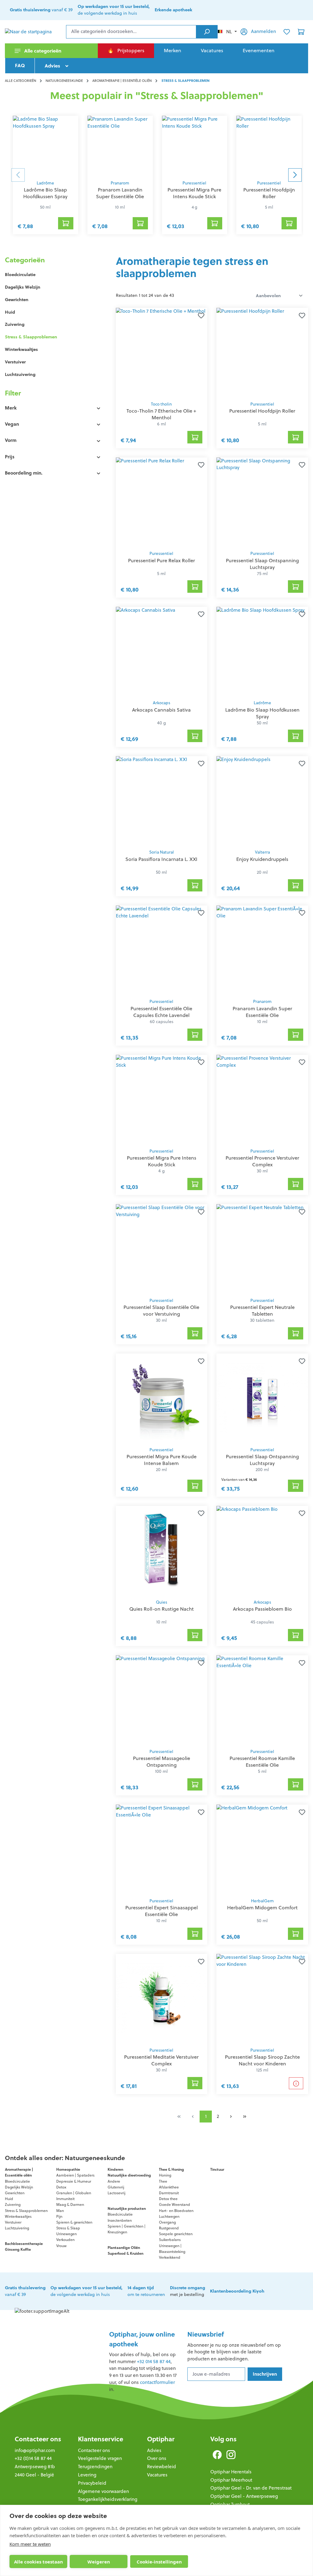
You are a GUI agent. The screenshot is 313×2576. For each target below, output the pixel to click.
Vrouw (61, 2246)
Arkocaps (162, 703)
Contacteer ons (38, 2439)
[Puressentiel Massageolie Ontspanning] (162, 1700)
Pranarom (120, 183)
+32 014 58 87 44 (154, 2361)
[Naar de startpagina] (35, 32)
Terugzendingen (95, 2467)
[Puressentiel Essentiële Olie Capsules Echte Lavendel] (162, 950)
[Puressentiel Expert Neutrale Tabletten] (262, 1249)
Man (60, 2211)
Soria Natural (162, 852)
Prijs (10, 457)
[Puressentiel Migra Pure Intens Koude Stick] (195, 146)
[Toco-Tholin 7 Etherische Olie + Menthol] (162, 353)
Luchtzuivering (20, 374)
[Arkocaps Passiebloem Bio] (262, 1551)
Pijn (59, 2216)
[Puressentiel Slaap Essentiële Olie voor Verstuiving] (162, 1249)
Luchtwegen (169, 2216)
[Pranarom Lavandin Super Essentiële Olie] (120, 146)
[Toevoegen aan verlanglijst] (200, 315)
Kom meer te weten (30, 2544)
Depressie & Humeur (74, 2181)
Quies (162, 1602)
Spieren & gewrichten (74, 2222)
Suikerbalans (170, 2240)
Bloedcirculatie (20, 275)
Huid (10, 312)
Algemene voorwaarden (103, 2491)
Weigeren (99, 2562)
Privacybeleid (92, 2483)
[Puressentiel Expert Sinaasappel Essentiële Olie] (162, 1849)
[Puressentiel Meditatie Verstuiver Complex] (162, 1999)
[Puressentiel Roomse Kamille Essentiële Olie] (262, 1700)
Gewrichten (17, 300)
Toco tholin (161, 404)
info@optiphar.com (35, 2450)
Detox (61, 2187)
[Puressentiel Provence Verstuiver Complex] (262, 1100)
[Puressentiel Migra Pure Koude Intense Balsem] (162, 1398)
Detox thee (168, 2199)
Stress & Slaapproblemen (31, 337)
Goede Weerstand (175, 2204)
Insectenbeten (120, 2220)
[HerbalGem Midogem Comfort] (262, 1849)
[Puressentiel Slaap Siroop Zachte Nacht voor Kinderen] (262, 1999)
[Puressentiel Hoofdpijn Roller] (269, 146)
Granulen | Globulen (74, 2193)
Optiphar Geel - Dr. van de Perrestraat (251, 2488)
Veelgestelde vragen (100, 2458)
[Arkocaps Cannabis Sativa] (162, 652)
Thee (163, 2181)
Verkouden (65, 2240)
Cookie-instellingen (159, 2562)
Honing (165, 2175)
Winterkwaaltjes (21, 349)
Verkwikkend (170, 2257)
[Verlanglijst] (287, 32)
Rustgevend (169, 2228)
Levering (87, 2475)
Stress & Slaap (68, 2228)
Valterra (262, 852)
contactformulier (157, 2382)
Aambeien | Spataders (75, 2175)
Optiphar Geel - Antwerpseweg (244, 2496)
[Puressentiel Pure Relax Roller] (162, 502)
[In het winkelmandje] (66, 223)
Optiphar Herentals (231, 2472)
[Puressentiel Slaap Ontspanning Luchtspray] (262, 502)
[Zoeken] (207, 32)
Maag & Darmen (70, 2204)
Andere (114, 2181)
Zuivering (15, 324)
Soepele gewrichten (176, 2234)
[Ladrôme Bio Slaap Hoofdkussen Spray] (46, 146)
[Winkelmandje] (301, 32)
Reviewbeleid (162, 2467)
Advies (154, 2450)
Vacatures (157, 2475)
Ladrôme (45, 183)
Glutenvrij (116, 2187)
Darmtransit (169, 2193)
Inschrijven (265, 2374)
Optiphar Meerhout (231, 2480)
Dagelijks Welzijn (23, 287)
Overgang (167, 2222)
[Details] (296, 2083)
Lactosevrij (116, 2193)
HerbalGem (262, 1901)
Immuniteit (65, 2199)
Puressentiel (194, 183)
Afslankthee (169, 2187)
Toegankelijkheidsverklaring (108, 2499)
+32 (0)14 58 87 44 (33, 2458)
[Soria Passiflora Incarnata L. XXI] (162, 801)
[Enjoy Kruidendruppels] (262, 801)
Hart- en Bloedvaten (176, 2211)
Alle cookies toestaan (39, 2562)
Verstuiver (15, 362)
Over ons (157, 2458)
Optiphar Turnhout (230, 2504)
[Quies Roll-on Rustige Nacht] (162, 1551)
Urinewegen (66, 2234)
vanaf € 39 (41, 10)
